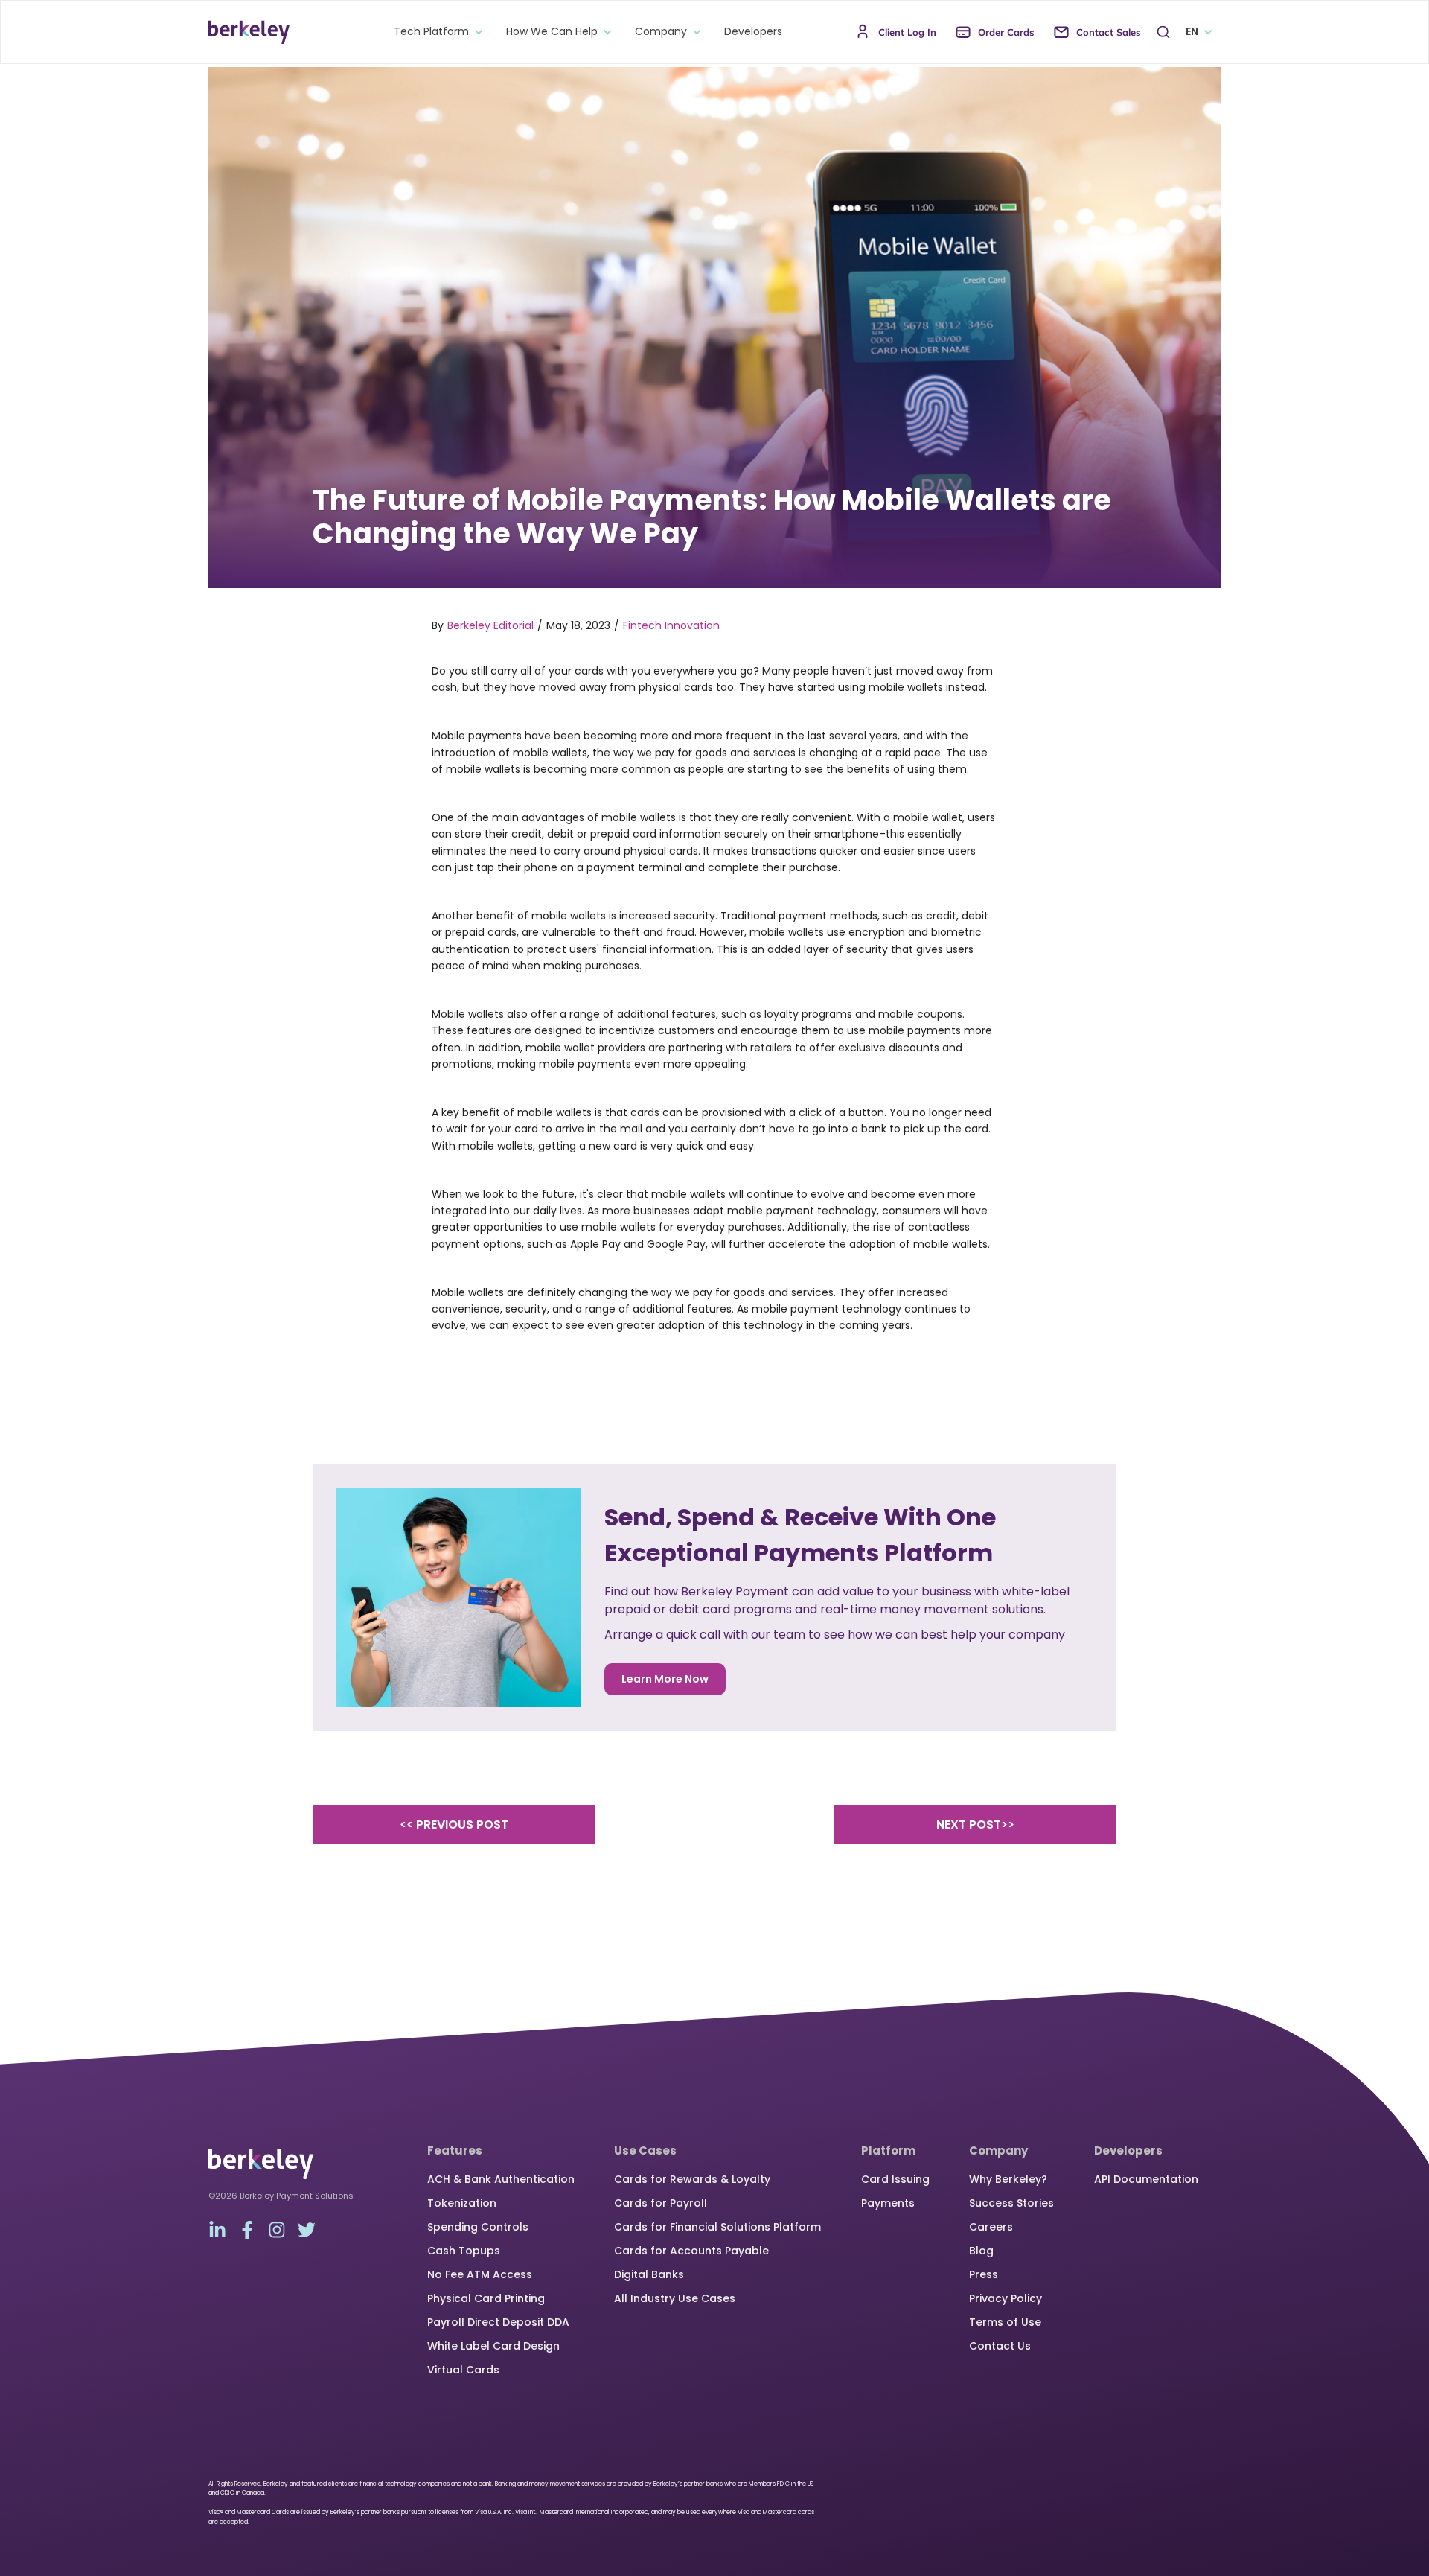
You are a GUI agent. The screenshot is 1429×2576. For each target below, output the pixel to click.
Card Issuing (895, 2179)
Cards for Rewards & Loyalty (692, 2179)
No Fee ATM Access (480, 2274)
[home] (249, 32)
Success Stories (1011, 2203)
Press (984, 2274)
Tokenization (462, 2203)
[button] (435, 32)
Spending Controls (478, 2227)
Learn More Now (665, 1679)
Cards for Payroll (661, 2203)
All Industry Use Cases (675, 2298)
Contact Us (1000, 2346)
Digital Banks (649, 2274)
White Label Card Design (493, 2346)
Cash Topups (464, 2251)
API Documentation (1146, 2179)
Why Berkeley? (1008, 2179)
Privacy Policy (1006, 2298)
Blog (981, 2251)
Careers (991, 2227)
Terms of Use (1005, 2322)
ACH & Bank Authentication (501, 2179)
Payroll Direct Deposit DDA (498, 2322)
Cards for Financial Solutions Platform (717, 2227)
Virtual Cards (463, 2370)
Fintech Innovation (671, 625)
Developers (753, 32)
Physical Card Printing (486, 2298)
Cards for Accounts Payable (691, 2251)
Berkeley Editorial (490, 625)
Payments (888, 2203)
